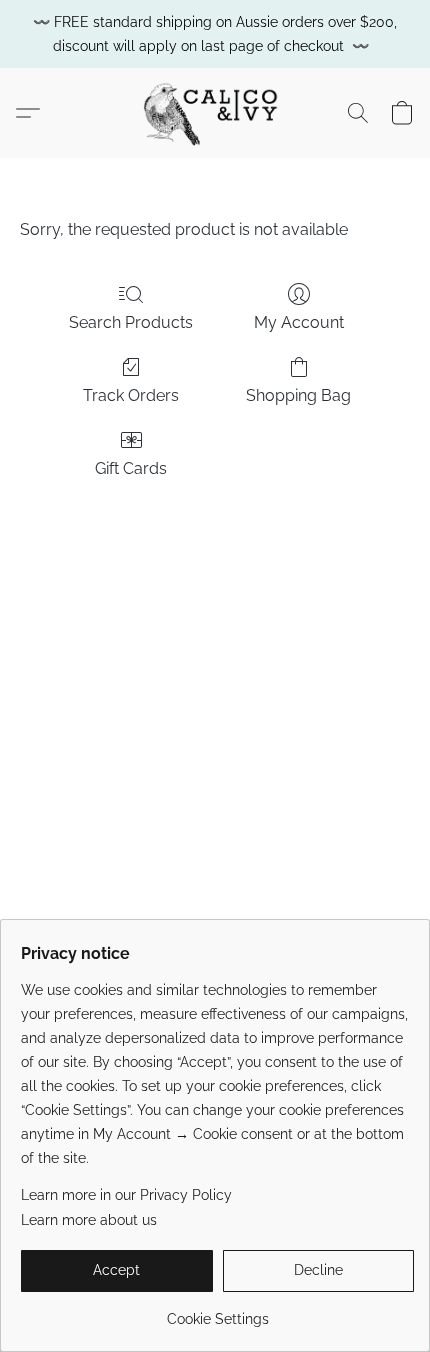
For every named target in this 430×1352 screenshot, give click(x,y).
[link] (217, 1311)
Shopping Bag (298, 395)
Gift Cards (131, 468)
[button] (214, 113)
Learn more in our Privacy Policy (126, 1195)
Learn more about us (89, 1220)
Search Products (131, 322)
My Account (299, 322)
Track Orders (131, 395)
